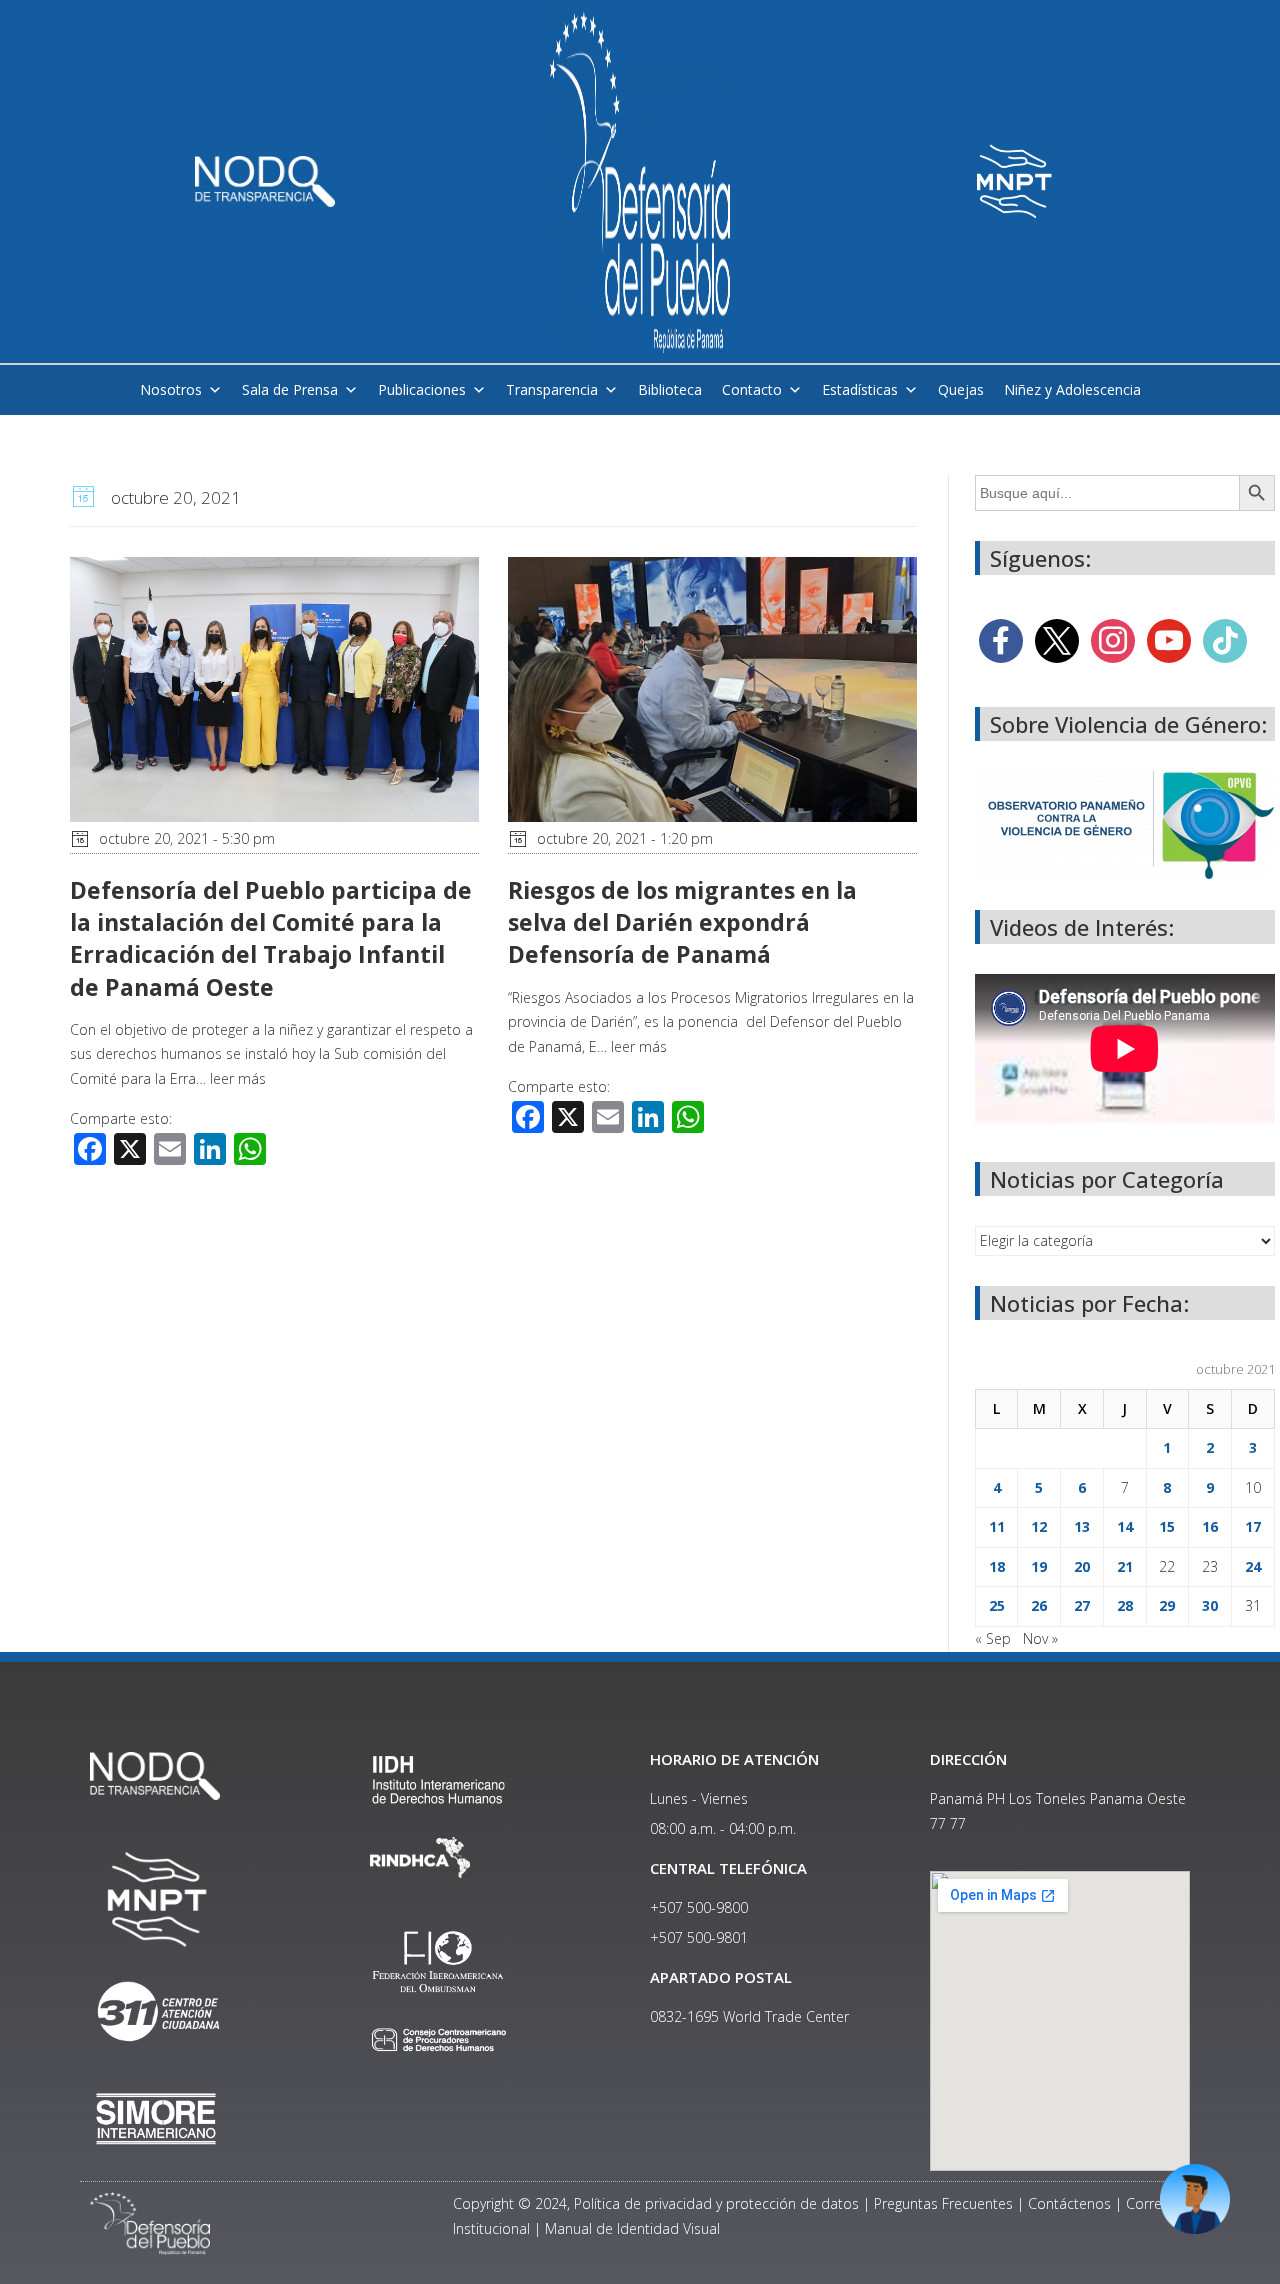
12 (1039, 1526)
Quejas (961, 389)
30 (1210, 1605)
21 (1125, 1566)
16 (1210, 1526)
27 (1082, 1605)
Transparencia (552, 389)
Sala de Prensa (290, 389)
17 (1253, 1526)
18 (997, 1566)
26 (1039, 1605)
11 (997, 1526)
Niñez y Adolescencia (1072, 389)
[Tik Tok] (1225, 639)
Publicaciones (422, 389)
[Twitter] (1057, 639)
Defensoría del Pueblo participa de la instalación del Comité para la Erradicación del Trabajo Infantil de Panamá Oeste (271, 938)
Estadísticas (860, 389)
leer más (238, 1078)
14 (1125, 1526)
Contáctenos (1069, 2203)
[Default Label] (1169, 639)
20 (1082, 1566)
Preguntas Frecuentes (943, 2203)
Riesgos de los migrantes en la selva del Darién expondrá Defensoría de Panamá (682, 922)
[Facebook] (1001, 639)
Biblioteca (670, 389)
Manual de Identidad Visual (632, 2228)
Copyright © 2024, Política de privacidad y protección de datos (656, 2203)
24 (1253, 1566)
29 (1167, 1605)
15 (1167, 1526)
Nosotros (171, 389)
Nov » (1040, 1638)
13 (1082, 1526)
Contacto (752, 389)
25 (997, 1605)
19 (1039, 1566)
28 (1125, 1605)
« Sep (993, 1638)
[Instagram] (1113, 639)
